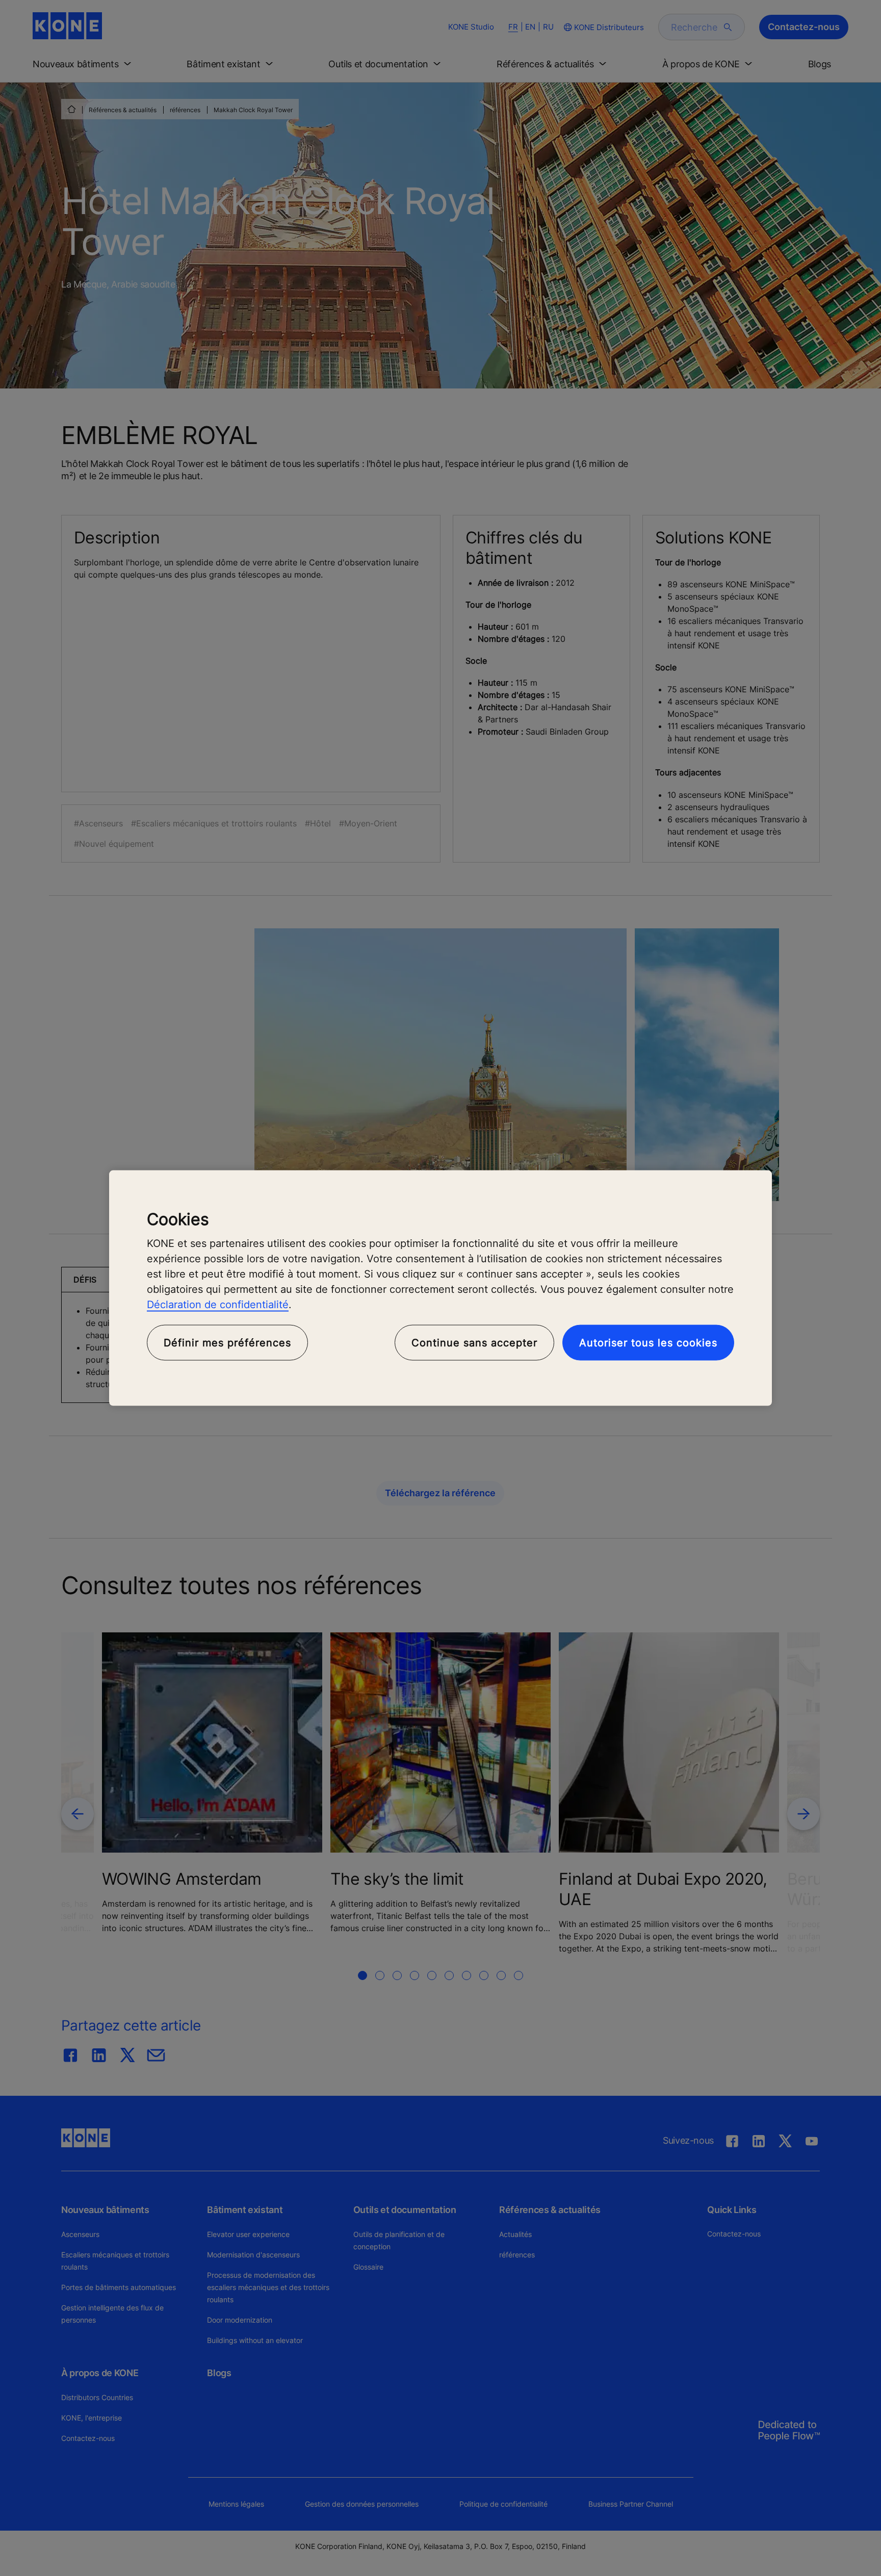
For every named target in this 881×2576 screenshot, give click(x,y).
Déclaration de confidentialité (218, 1305)
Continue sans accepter (474, 1343)
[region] (440, 1288)
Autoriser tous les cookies (648, 1343)
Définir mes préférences (227, 1343)
